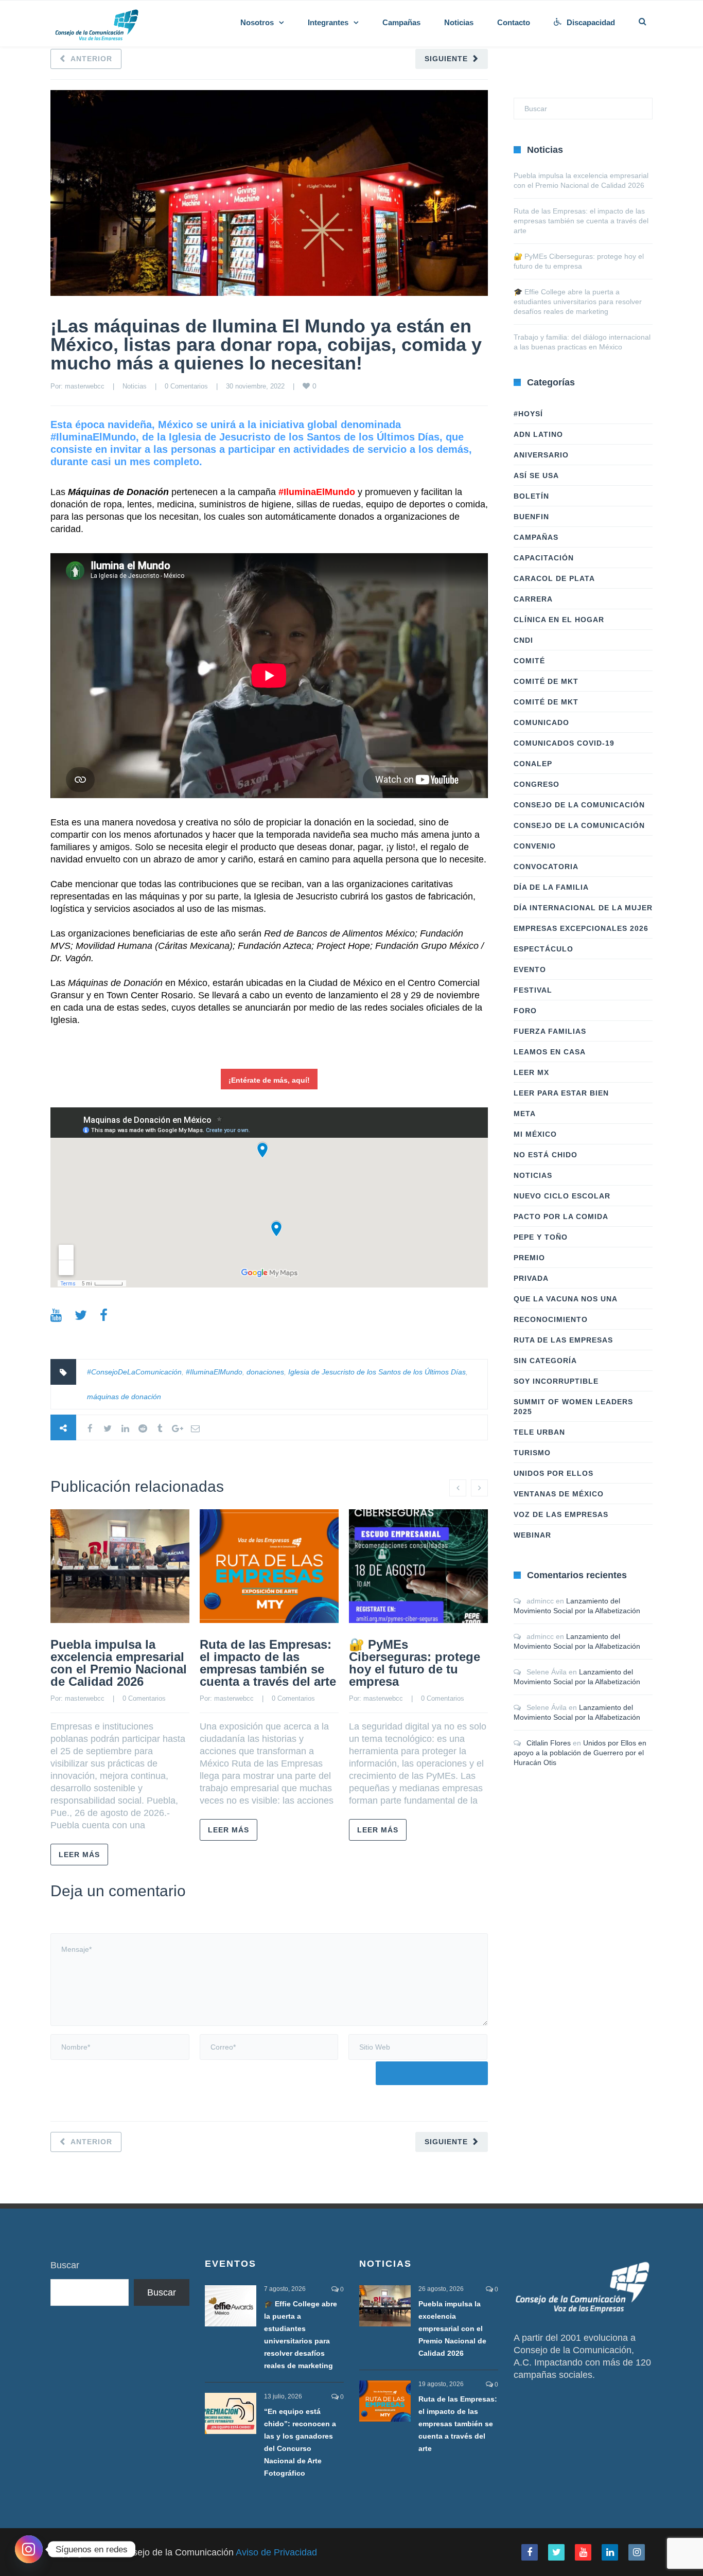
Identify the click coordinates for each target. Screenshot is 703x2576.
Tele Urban (539, 1432)
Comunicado (541, 722)
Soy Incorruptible (556, 1381)
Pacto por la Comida (561, 1216)
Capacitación (544, 558)
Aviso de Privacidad (276, 2552)
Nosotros (257, 22)
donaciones (265, 1372)
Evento (530, 969)
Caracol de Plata (554, 578)
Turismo (532, 1453)
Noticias (459, 22)
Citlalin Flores (549, 1743)
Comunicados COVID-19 (564, 743)
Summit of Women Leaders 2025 (573, 1407)
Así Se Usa (536, 475)
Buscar (65, 2265)
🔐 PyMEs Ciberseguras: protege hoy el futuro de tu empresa (415, 1663)
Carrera (533, 599)
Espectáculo (543, 949)
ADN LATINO (538, 434)
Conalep (533, 764)
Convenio (535, 846)
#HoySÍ (528, 414)
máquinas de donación (124, 1397)
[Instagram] (29, 2549)
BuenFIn (531, 517)
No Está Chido (546, 1155)
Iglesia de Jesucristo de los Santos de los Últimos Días (377, 1372)
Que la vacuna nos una (566, 1299)
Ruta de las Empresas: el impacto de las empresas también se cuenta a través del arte (268, 1663)
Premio (529, 1258)
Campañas (401, 22)
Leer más (79, 1855)
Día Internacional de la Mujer (583, 908)
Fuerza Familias (550, 1031)
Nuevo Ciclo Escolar (562, 1196)
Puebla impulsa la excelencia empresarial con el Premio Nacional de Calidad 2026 (119, 1663)
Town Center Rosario (150, 995)
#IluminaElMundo (214, 1372)
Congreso (537, 784)
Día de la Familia (551, 887)
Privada (531, 1278)
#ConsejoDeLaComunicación (134, 1372)
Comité (529, 661)
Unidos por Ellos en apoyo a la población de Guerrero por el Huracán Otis (580, 1753)
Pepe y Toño (541, 1237)
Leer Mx (531, 1072)
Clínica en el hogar (559, 620)
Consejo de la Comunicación (579, 805)
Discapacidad (591, 22)
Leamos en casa (550, 1052)
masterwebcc (85, 386)
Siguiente (446, 59)
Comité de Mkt (546, 681)
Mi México (535, 1134)
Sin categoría (545, 1361)
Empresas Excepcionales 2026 (581, 928)
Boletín (531, 496)
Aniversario (541, 455)
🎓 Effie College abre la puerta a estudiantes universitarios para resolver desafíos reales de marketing (578, 302)
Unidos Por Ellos (553, 1473)
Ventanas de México (559, 1494)
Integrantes (328, 22)
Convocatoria (546, 867)
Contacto (514, 22)
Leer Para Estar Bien (561, 1093)
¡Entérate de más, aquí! (269, 1080)
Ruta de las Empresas (563, 1340)
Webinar (532, 1535)
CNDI (523, 640)
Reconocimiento (551, 1319)
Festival (533, 990)
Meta (525, 1114)
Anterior (91, 59)
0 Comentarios (186, 386)
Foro (525, 1011)
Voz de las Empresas (561, 1514)
